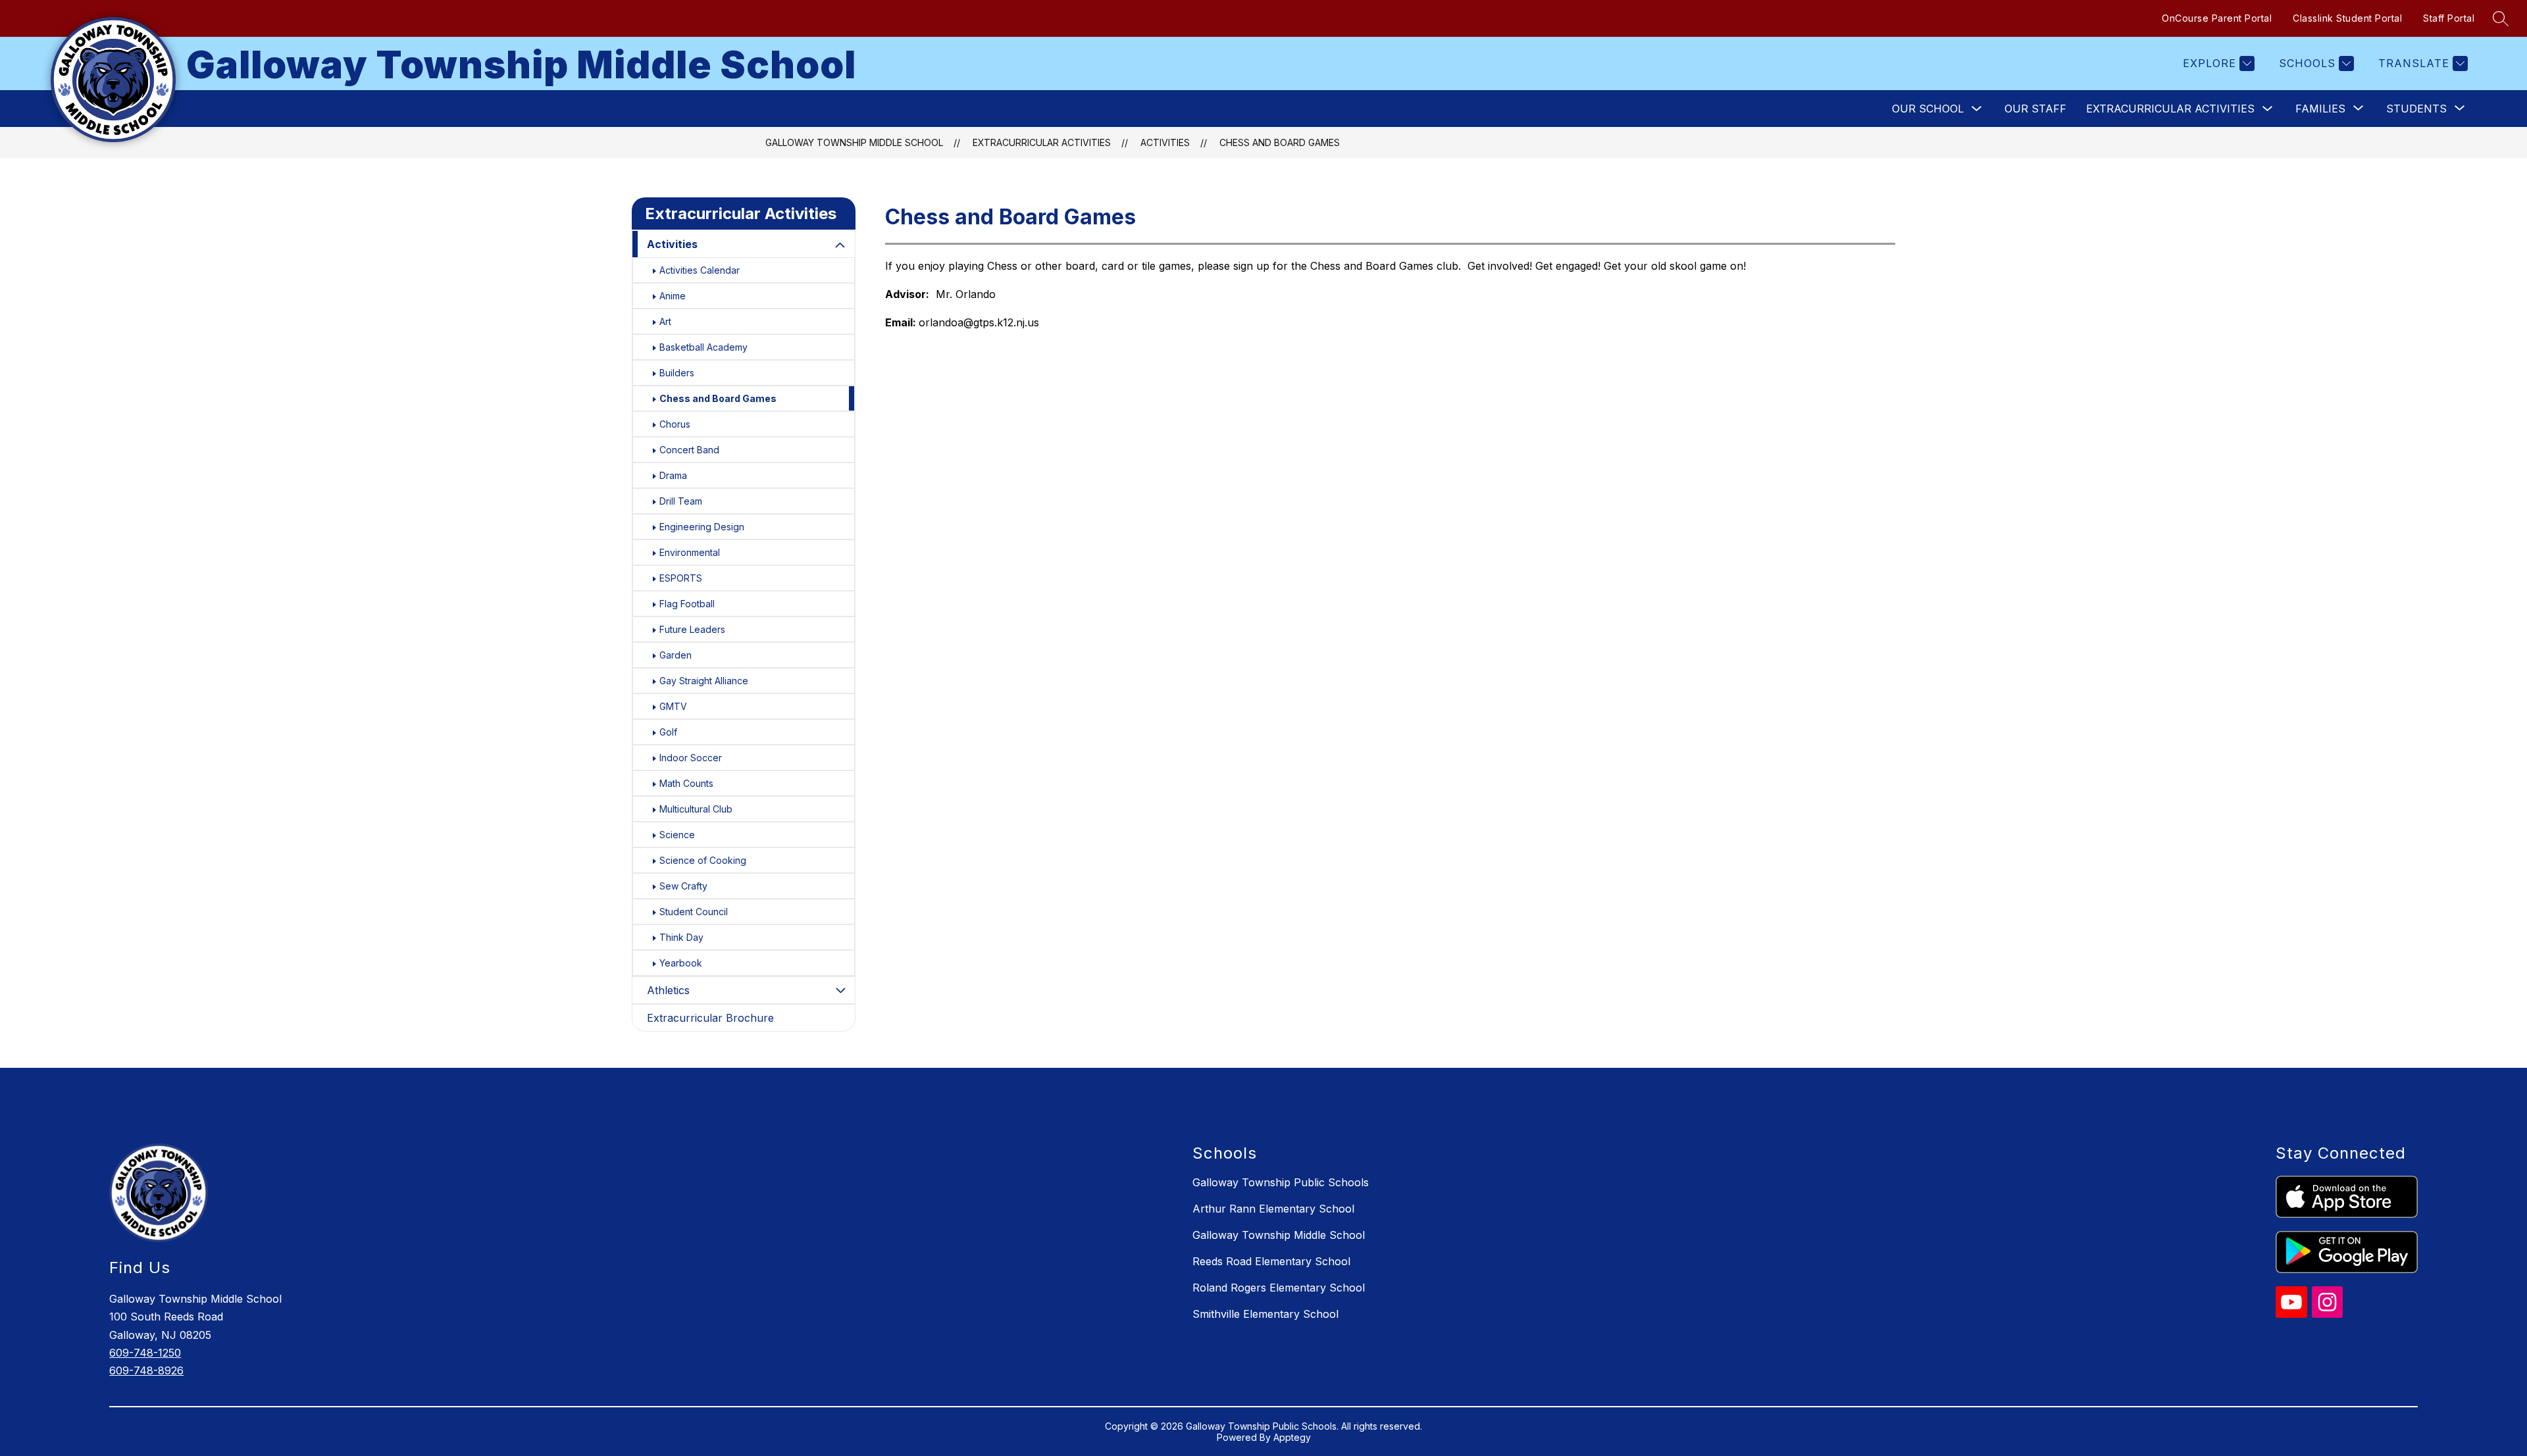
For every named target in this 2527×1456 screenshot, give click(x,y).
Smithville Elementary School (1265, 1314)
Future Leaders (692, 629)
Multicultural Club (696, 809)
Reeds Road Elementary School (1271, 1261)
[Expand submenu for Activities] (840, 245)
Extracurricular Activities (2170, 109)
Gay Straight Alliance (704, 681)
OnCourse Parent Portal (2217, 18)
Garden (676, 655)
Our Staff (2035, 109)
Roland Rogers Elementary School (1279, 1288)
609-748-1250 (145, 1353)
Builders (677, 373)
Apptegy (1292, 1437)
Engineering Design (702, 527)
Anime (673, 296)
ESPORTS (681, 578)
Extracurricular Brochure (710, 1018)
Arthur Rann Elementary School (1273, 1209)
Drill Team (681, 501)
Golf (668, 732)
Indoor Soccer (691, 758)
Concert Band (689, 450)
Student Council (694, 912)
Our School (1928, 109)
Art (665, 321)
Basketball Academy (703, 347)
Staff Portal (2449, 18)
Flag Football (687, 604)
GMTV (673, 706)
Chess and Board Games (1280, 142)
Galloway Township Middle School (854, 142)
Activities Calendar (700, 270)
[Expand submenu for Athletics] (840, 990)
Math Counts (686, 783)
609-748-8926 (146, 1370)
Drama (673, 475)
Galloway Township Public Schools (1281, 1182)
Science (677, 835)
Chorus (675, 424)
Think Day (681, 937)
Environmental (690, 552)
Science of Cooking (703, 860)
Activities (1165, 142)
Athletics (668, 990)
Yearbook (681, 963)
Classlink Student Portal (2347, 18)
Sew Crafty (683, 886)
